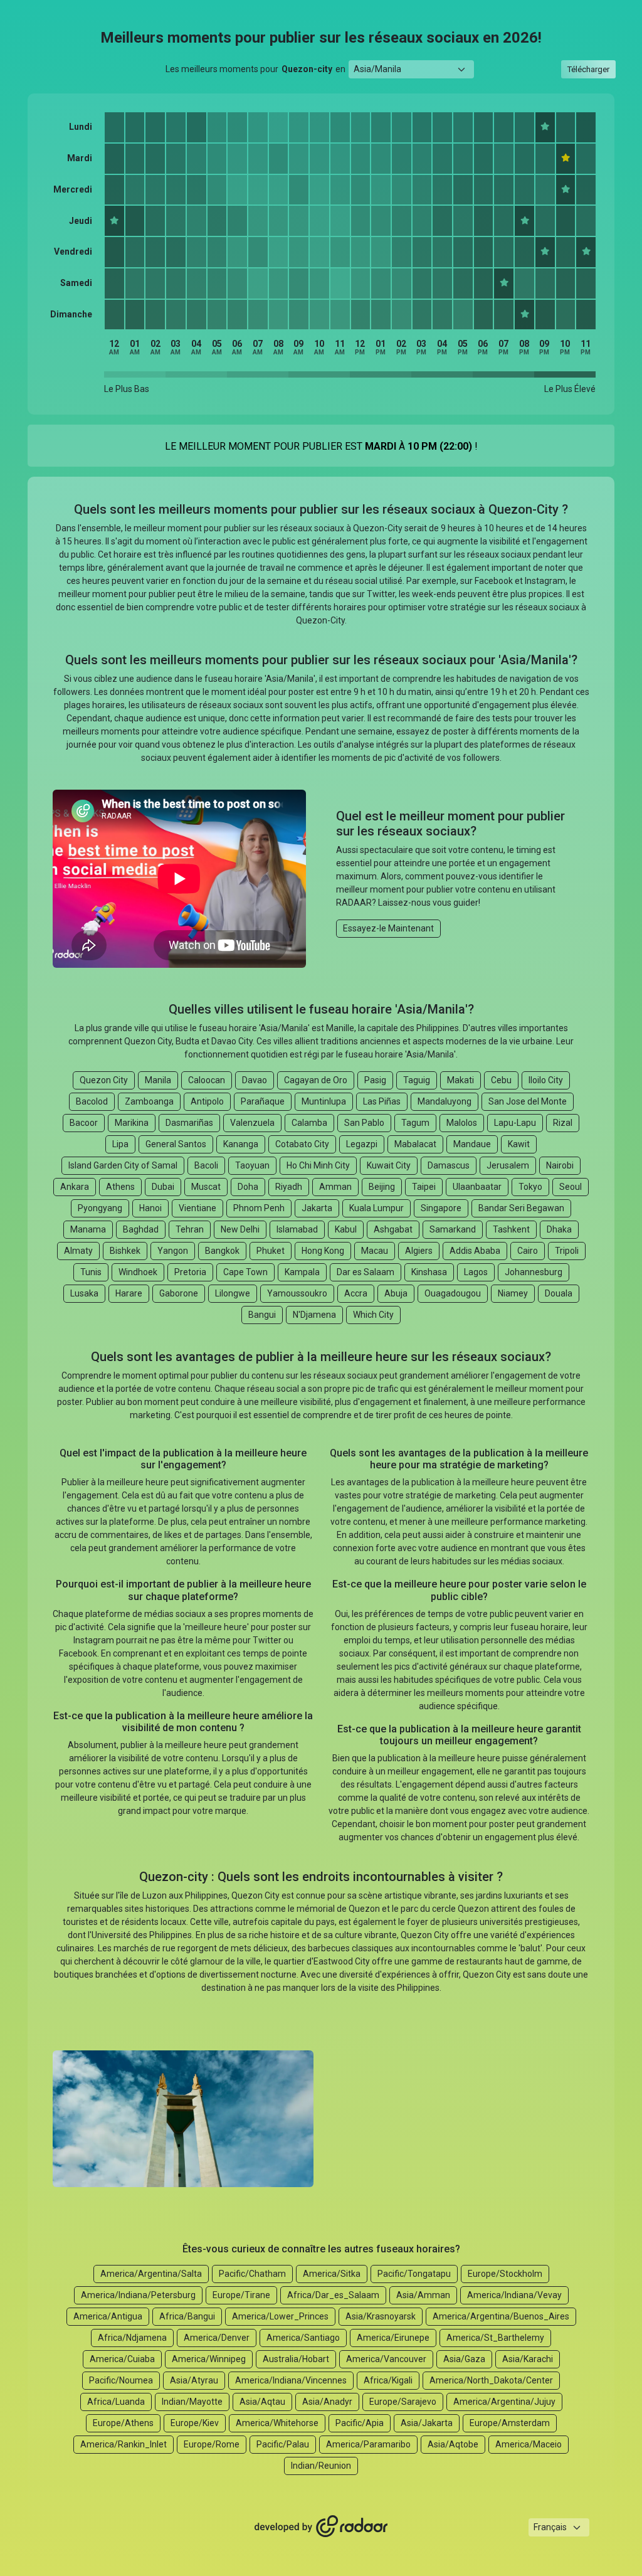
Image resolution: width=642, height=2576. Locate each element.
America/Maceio (529, 2444)
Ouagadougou (453, 1293)
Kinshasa (429, 1272)
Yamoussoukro (297, 1293)
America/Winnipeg (209, 2359)
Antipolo (207, 1101)
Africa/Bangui (187, 2316)
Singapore (441, 1208)
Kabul (346, 1229)
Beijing (382, 1187)
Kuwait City (389, 1165)
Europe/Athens (123, 2423)
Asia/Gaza (464, 2359)
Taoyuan (252, 1165)
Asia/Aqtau (262, 2402)
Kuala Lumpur (376, 1208)
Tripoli (567, 1251)
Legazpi (362, 1144)
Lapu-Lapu (515, 1123)
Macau (375, 1251)
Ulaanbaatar (477, 1187)
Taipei (424, 1187)
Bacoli (206, 1165)
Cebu (501, 1080)
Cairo (528, 1251)
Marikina (132, 1123)
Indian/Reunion (321, 2466)
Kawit (519, 1144)
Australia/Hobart (296, 2359)
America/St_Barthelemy (495, 2338)
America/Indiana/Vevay (514, 2295)
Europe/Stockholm (505, 2274)
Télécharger (588, 69)
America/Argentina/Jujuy (504, 2402)
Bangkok (222, 1251)
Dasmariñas (189, 1123)
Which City (373, 1315)
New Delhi (240, 1229)
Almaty (78, 1251)
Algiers (419, 1251)
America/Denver (217, 2338)
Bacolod (92, 1101)
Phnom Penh (259, 1208)
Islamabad (297, 1229)
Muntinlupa (324, 1101)
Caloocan (207, 1080)
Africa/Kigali (388, 2380)
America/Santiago (303, 2338)
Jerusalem (508, 1165)
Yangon (173, 1251)
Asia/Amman (423, 2295)
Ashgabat (393, 1229)
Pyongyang (100, 1208)
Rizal (563, 1123)
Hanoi (150, 1208)
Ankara (75, 1187)
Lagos (476, 1272)
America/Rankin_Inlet (124, 2444)
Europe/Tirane (241, 2295)
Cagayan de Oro (316, 1080)
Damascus (449, 1165)
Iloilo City (546, 1080)
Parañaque (263, 1101)
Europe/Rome (212, 2444)
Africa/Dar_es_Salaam (333, 2295)
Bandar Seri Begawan (521, 1208)
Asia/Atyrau (194, 2380)
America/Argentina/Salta (151, 2274)
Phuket (271, 1251)
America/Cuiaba (122, 2359)
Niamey (513, 1293)
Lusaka (84, 1293)
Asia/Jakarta (427, 2423)
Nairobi (560, 1165)
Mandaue (472, 1144)
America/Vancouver (386, 2359)
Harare (129, 1293)
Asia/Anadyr (327, 2402)
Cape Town (245, 1272)
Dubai (163, 1187)
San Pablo (364, 1123)
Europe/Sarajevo (403, 2402)
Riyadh (289, 1187)
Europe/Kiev (195, 2423)
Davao (255, 1080)
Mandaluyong (445, 1101)
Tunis (91, 1272)
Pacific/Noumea (121, 2380)
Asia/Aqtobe (453, 2444)
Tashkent (511, 1229)
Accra (356, 1293)
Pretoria (190, 1272)
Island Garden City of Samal (123, 1165)
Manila (158, 1080)
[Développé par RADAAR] (321, 2527)
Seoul (571, 1187)
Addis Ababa (475, 1251)
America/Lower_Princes (280, 2316)
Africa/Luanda (116, 2402)
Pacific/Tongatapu (414, 2274)
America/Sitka (332, 2274)
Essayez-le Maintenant (388, 928)
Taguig (417, 1080)
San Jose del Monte (528, 1101)
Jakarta (317, 1208)
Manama (88, 1229)
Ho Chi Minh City (318, 1165)
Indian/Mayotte (192, 2402)
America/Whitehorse (277, 2423)
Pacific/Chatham (252, 2274)
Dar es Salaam (366, 1272)
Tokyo (530, 1187)
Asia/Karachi (528, 2359)
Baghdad (141, 1229)
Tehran (190, 1229)
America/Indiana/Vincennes (291, 2380)
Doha (248, 1187)
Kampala (302, 1272)
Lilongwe (233, 1293)
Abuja (396, 1293)
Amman (335, 1187)
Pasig (375, 1080)
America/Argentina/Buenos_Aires (501, 2316)
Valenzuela (252, 1123)
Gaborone (179, 1293)
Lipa (120, 1144)
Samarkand (453, 1229)
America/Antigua (108, 2316)
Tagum (415, 1123)
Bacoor (84, 1123)
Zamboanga (149, 1101)
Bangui (262, 1315)
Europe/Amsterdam (510, 2423)
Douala (559, 1293)
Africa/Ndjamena (132, 2338)
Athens (120, 1187)
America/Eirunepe (393, 2338)
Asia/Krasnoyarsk (381, 2316)
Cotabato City (302, 1144)
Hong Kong (323, 1251)
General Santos (176, 1144)
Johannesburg (534, 1272)
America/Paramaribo (368, 2444)
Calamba (309, 1123)
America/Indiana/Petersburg (138, 2295)
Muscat (206, 1187)
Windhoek (138, 1272)
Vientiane (197, 1208)
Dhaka (559, 1229)
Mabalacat (415, 1144)
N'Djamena (314, 1315)
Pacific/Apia (360, 2423)
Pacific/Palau (283, 2444)
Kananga (241, 1144)
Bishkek (125, 1251)
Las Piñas (382, 1101)
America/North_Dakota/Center (491, 2380)
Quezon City (104, 1080)
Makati (460, 1080)
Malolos (462, 1123)
